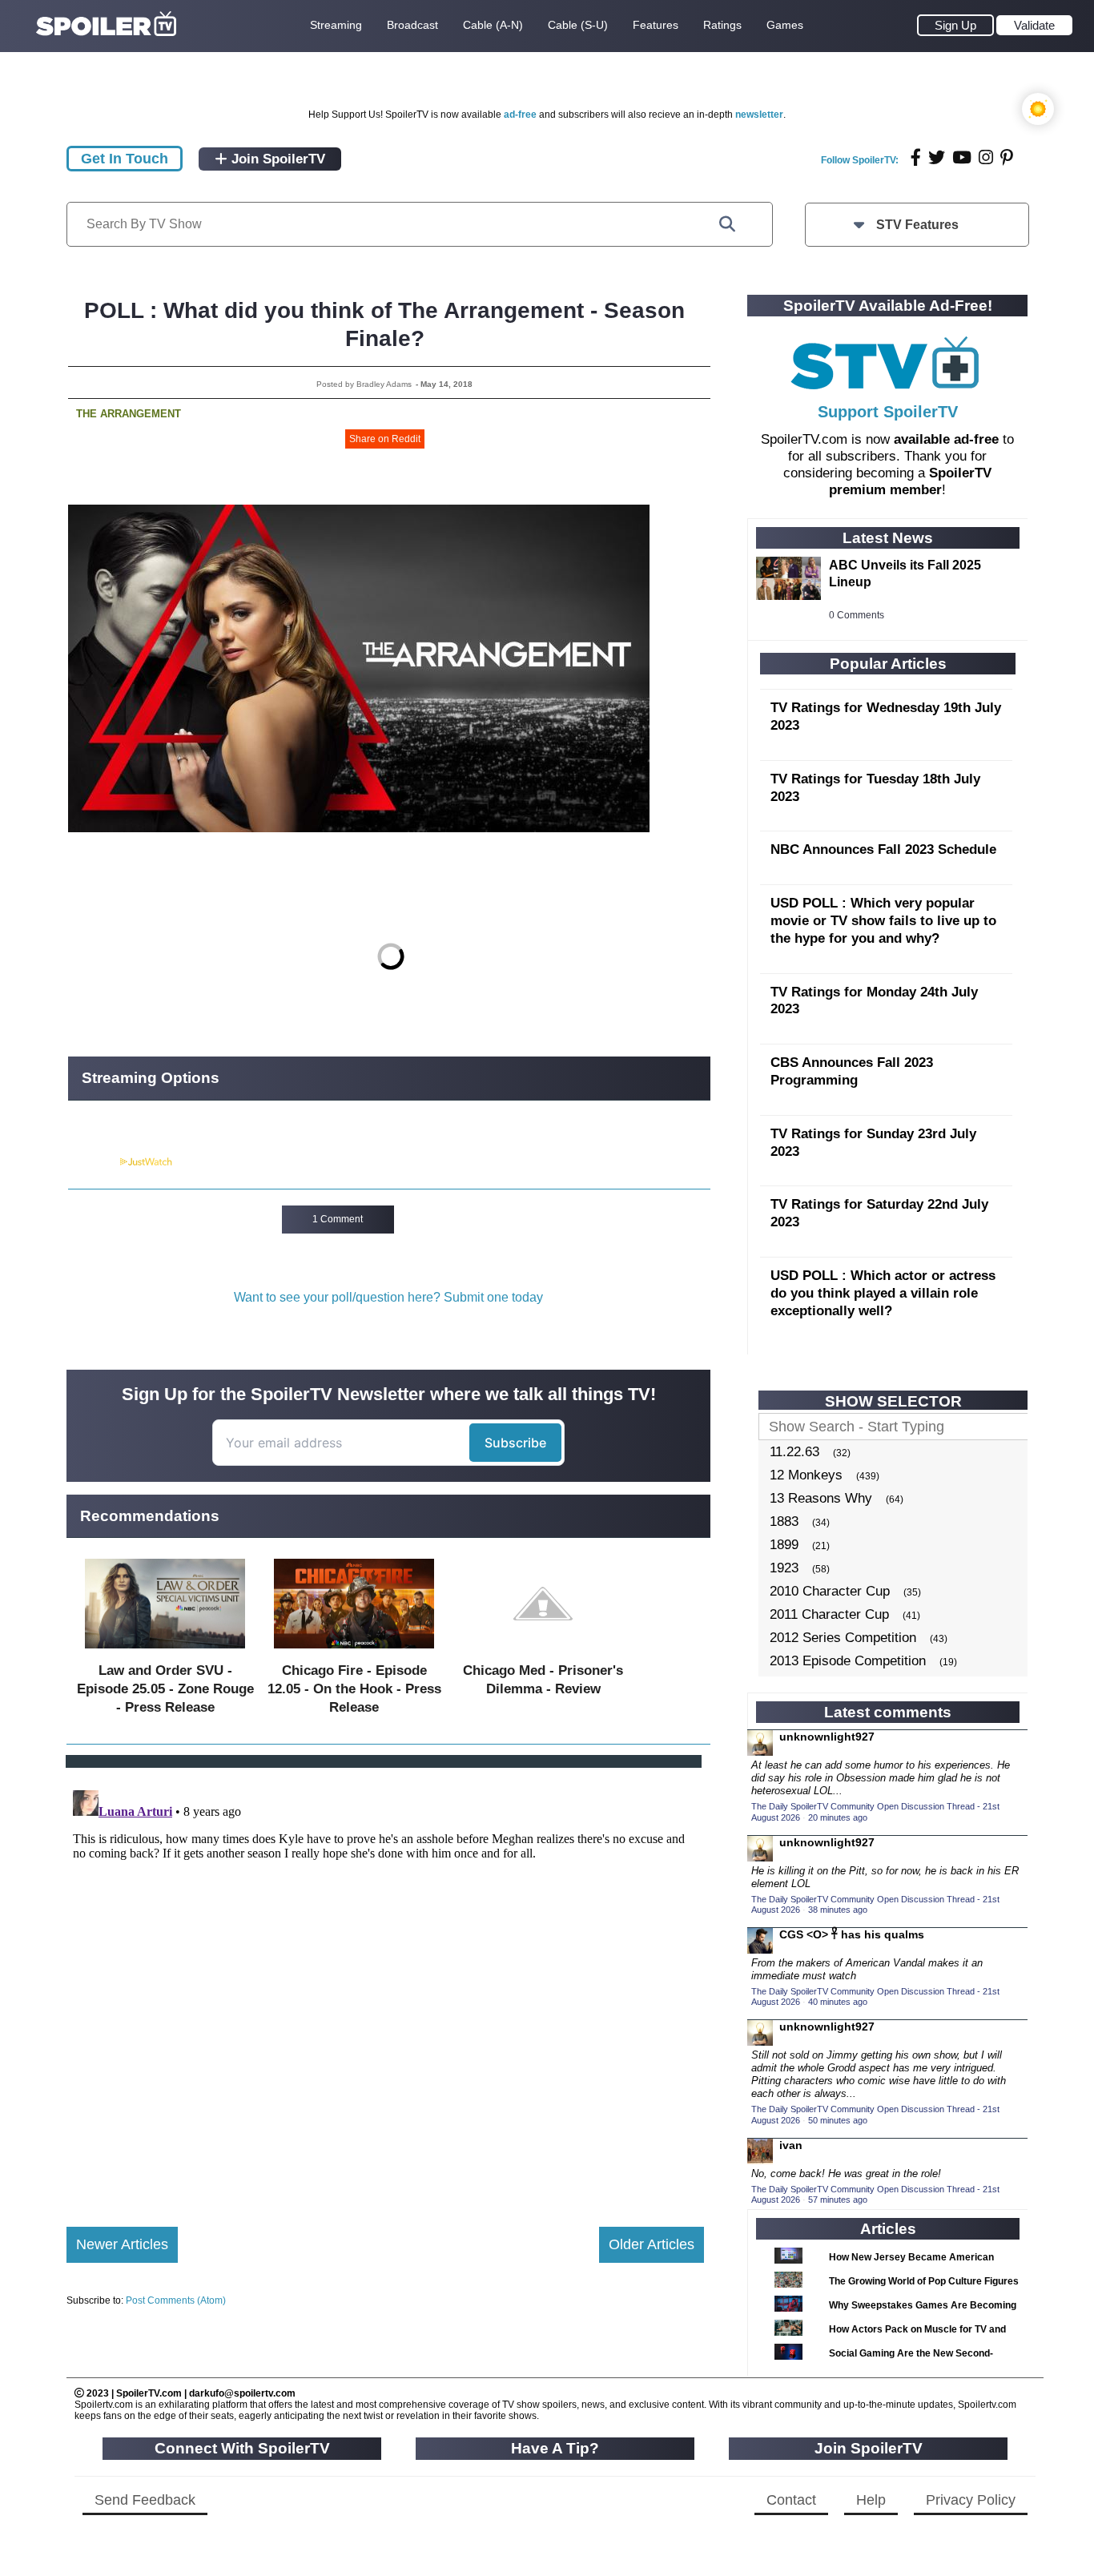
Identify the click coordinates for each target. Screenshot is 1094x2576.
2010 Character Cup (830, 1591)
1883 (784, 1521)
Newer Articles (122, 2244)
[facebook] (916, 157)
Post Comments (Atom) (176, 2300)
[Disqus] (385, 1984)
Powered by (93, 1162)
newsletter (759, 115)
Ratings (722, 25)
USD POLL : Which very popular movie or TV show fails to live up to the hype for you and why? (883, 921)
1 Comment (338, 1219)
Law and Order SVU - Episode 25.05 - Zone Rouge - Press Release (165, 1689)
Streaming (336, 25)
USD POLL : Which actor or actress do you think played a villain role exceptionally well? (883, 1293)
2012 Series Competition (843, 1638)
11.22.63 (794, 1452)
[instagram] (986, 157)
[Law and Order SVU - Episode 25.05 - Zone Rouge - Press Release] (165, 1652)
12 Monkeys (806, 1475)
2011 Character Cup (829, 1614)
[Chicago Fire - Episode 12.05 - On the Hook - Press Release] (354, 1652)
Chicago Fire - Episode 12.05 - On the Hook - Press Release (354, 1689)
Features (656, 25)
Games (785, 25)
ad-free (520, 115)
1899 (784, 1545)
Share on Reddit (385, 439)
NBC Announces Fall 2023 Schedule (883, 849)
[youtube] (962, 157)
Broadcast (412, 25)
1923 (784, 1568)
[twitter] (937, 157)
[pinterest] (1007, 157)
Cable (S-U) (578, 25)
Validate (1034, 25)
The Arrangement (129, 414)
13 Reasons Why (821, 1498)
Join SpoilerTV (276, 159)
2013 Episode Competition (848, 1661)
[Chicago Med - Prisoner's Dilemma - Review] (543, 1652)
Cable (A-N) (493, 25)
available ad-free (946, 439)
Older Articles (652, 2244)
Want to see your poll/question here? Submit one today (388, 1297)
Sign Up (955, 25)
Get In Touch (125, 159)
